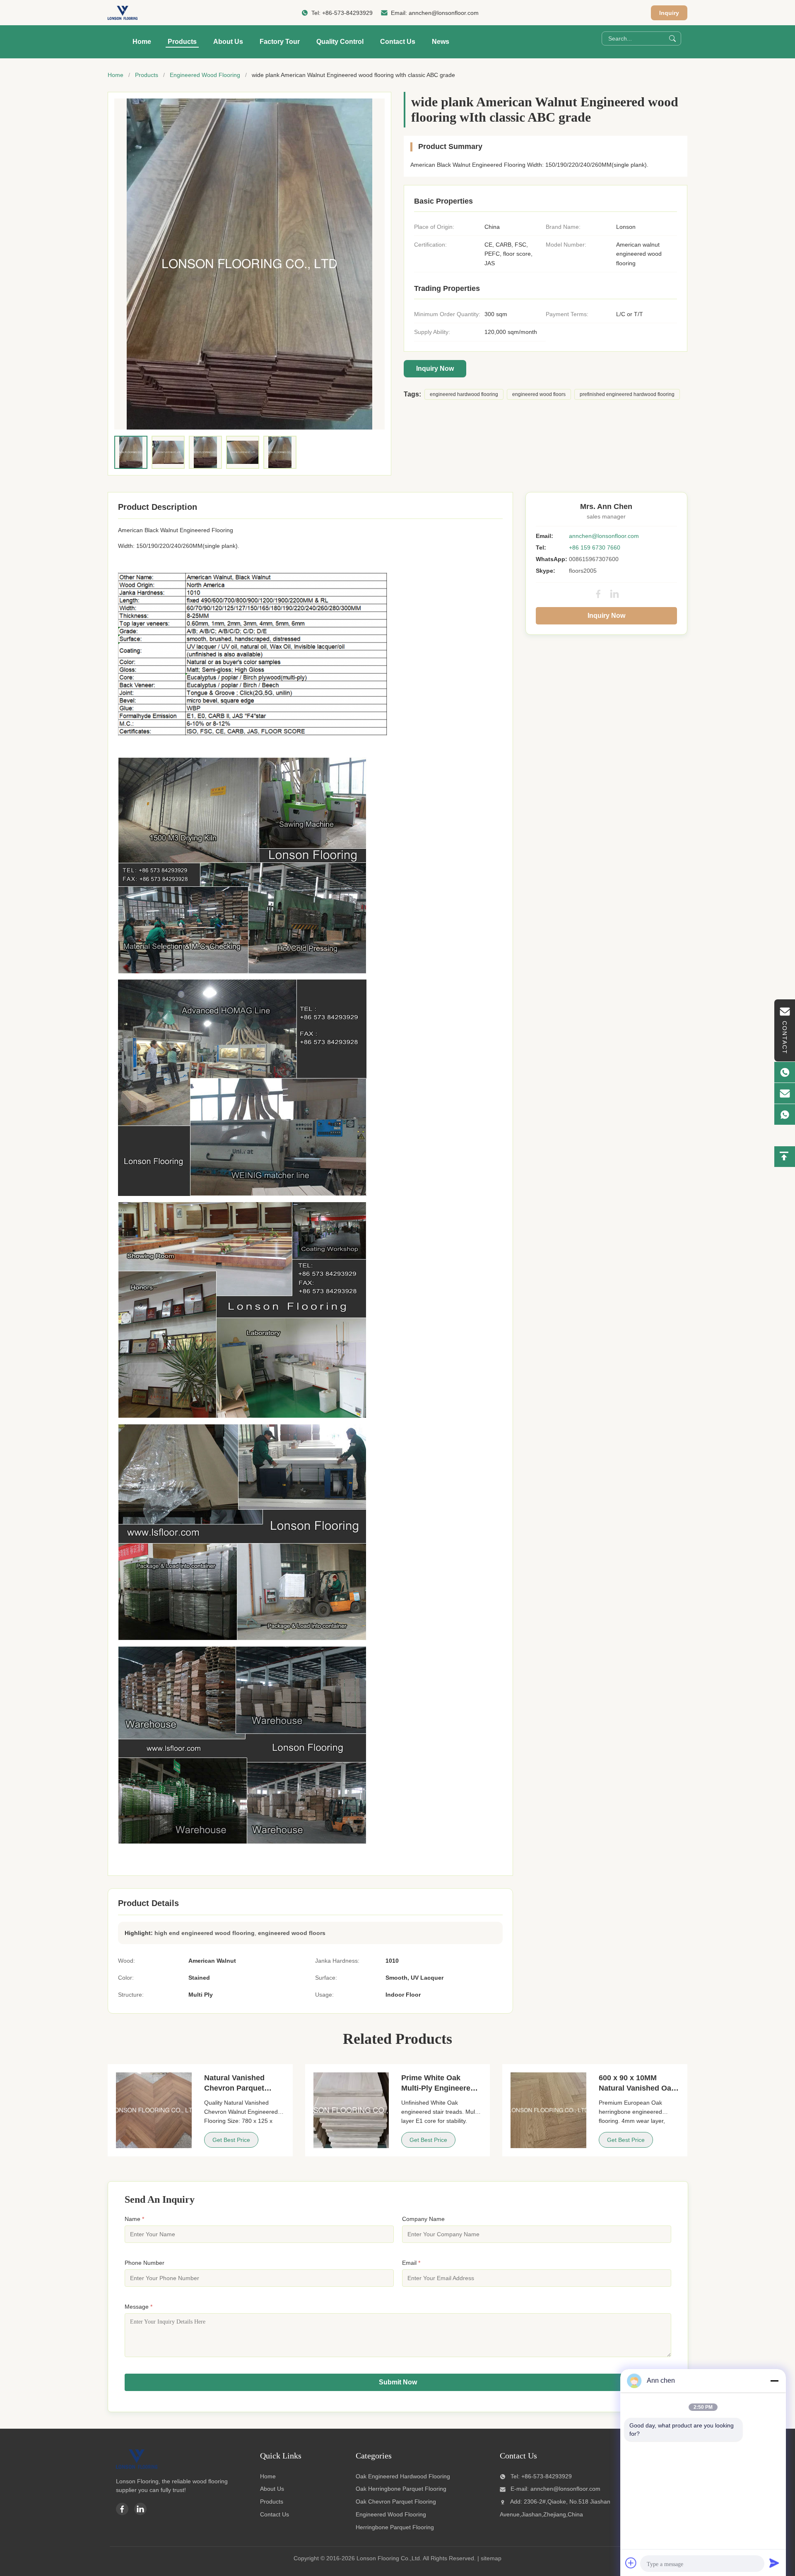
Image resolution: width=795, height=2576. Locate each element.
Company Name (423, 2219)
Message (139, 2307)
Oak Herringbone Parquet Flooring (401, 2489)
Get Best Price (231, 2140)
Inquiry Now (435, 369)
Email (411, 2263)
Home (142, 42)
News (441, 42)
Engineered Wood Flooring (205, 75)
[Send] (774, 2563)
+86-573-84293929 (347, 13)
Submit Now (398, 2382)
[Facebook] (598, 594)
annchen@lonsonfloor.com (444, 13)
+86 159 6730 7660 (595, 547)
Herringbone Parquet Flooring (395, 2527)
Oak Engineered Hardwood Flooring (403, 2476)
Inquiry (669, 13)
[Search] (672, 38)
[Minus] (774, 2381)
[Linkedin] (140, 2509)
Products (182, 42)
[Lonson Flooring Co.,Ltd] (123, 13)
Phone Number (145, 2263)
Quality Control (340, 42)
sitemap (491, 2558)
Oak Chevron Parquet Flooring (396, 2502)
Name (134, 2219)
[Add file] (631, 2563)
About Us (228, 42)
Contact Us (398, 42)
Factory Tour (280, 42)
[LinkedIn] (614, 594)
